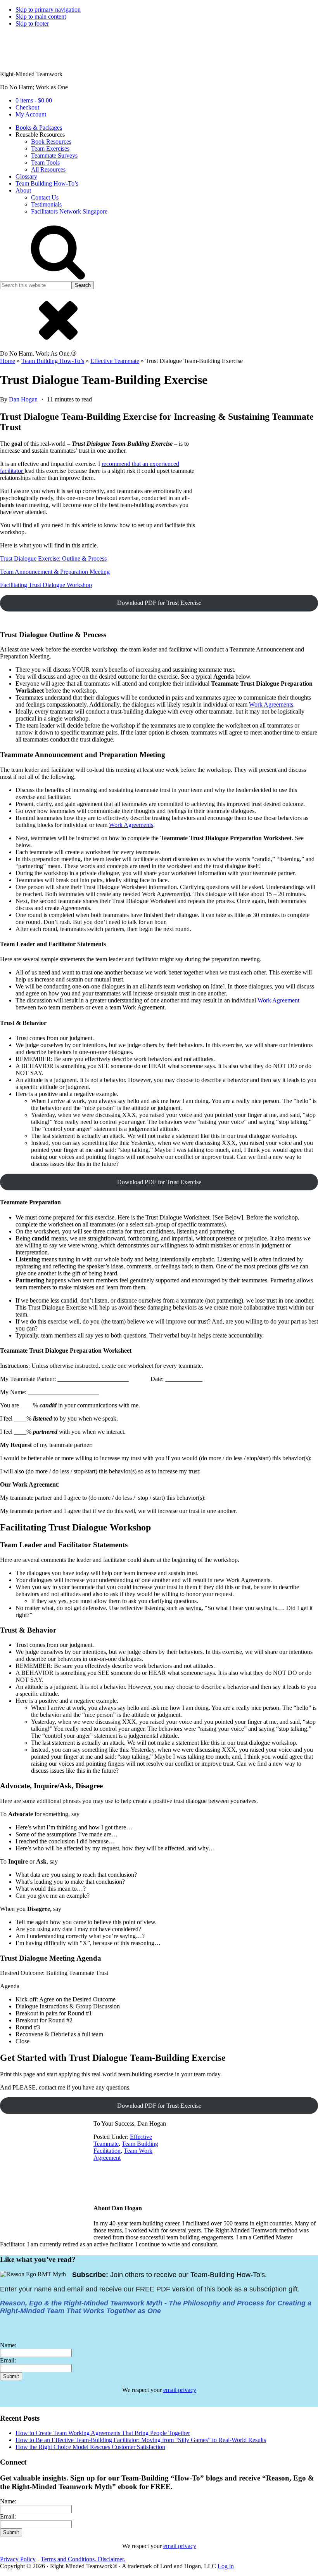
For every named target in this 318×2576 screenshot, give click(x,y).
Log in (226, 2566)
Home (8, 361)
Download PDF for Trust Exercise (159, 603)
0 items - (34, 100)
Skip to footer (32, 23)
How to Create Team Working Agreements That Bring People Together (103, 2433)
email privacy (180, 2390)
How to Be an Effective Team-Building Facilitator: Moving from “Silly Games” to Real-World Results (141, 2440)
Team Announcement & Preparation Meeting (55, 572)
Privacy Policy (18, 2559)
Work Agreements (271, 704)
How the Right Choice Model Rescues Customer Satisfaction (90, 2447)
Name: (8, 2345)
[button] (58, 277)
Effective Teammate (115, 361)
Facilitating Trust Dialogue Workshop (46, 585)
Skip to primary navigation (48, 10)
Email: (8, 2360)
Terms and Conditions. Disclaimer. (83, 2559)
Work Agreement (278, 1000)
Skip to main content (41, 17)
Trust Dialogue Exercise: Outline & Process (53, 558)
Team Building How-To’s (53, 361)
